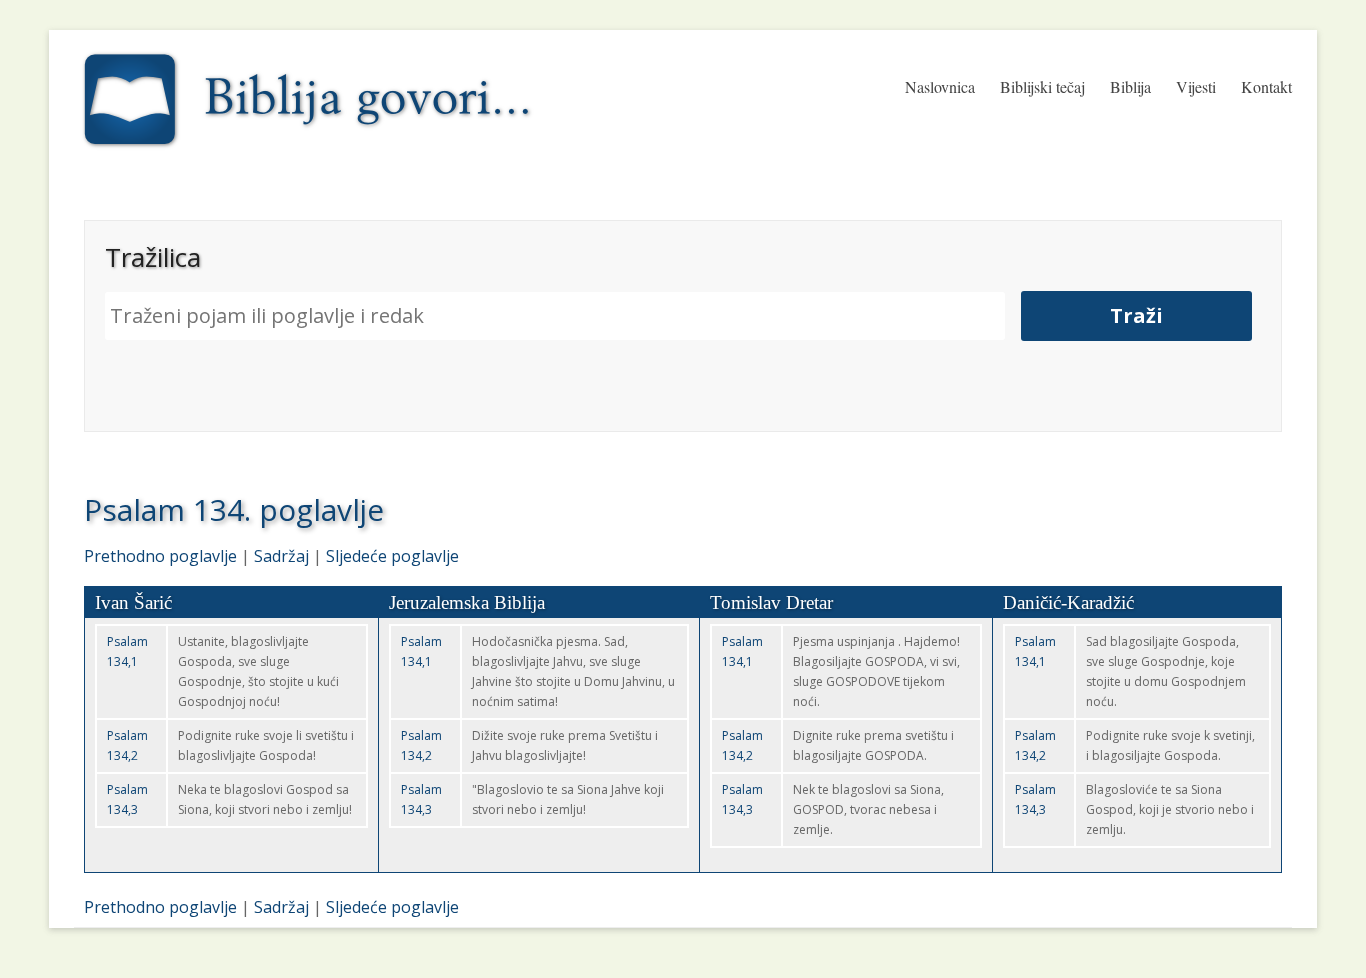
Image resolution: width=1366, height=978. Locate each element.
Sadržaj (281, 556)
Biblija (1130, 86)
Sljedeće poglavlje (392, 556)
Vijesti (1196, 86)
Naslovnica (940, 86)
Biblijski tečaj (1042, 86)
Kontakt (1266, 86)
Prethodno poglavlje (160, 556)
